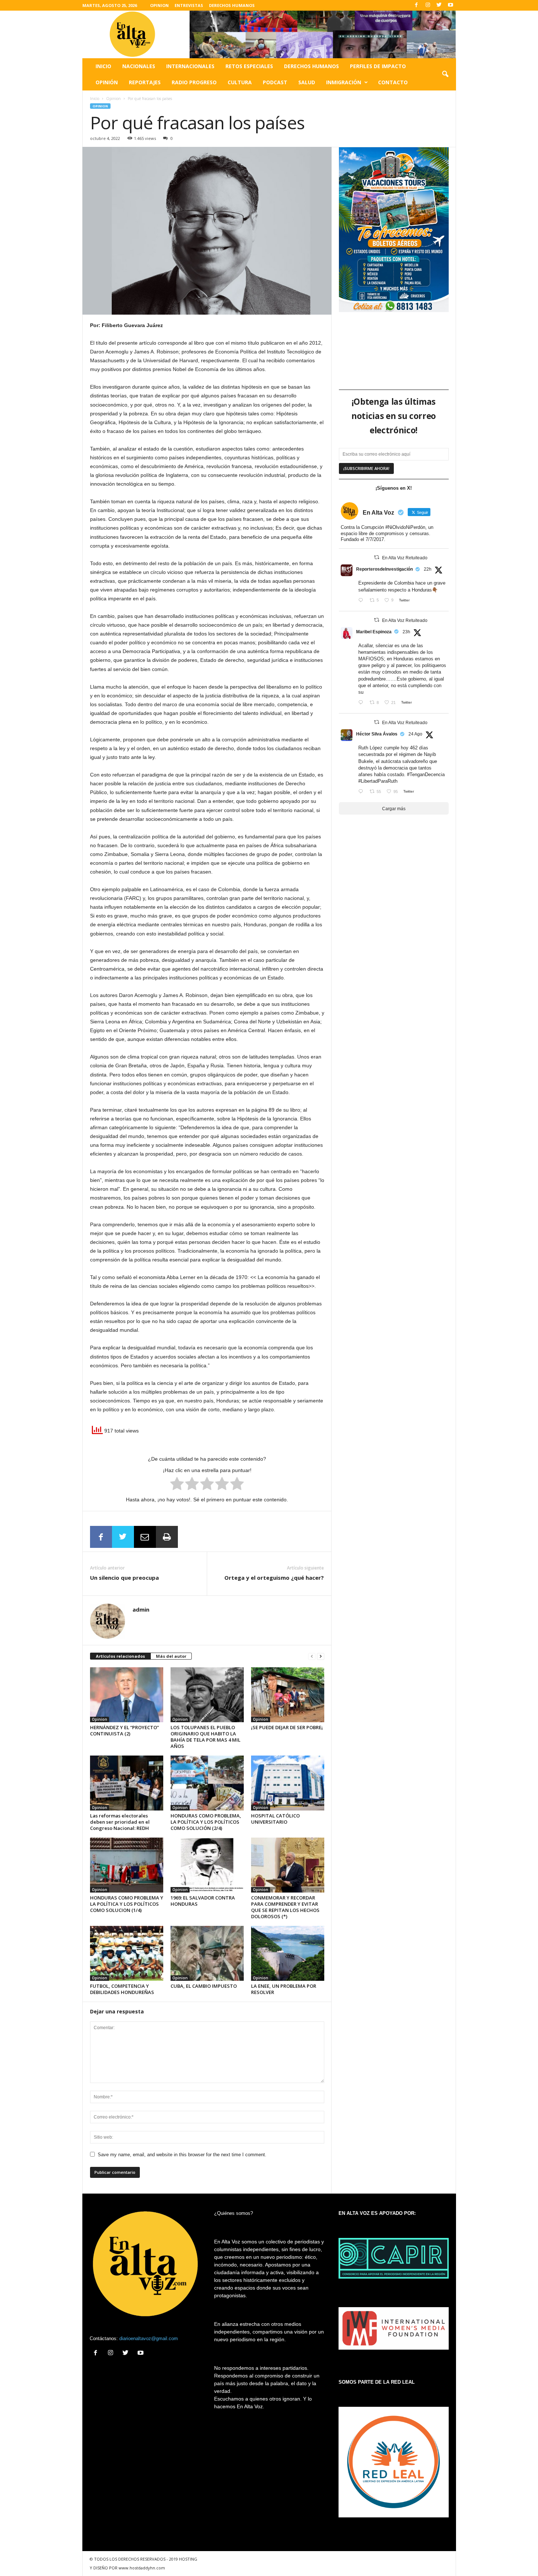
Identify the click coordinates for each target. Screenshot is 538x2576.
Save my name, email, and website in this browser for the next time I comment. (182, 2155)
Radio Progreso (194, 82)
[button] (445, 74)
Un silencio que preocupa (124, 1578)
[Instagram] (428, 5)
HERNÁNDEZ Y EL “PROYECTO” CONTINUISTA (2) (124, 1730)
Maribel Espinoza (374, 632)
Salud (307, 82)
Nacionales (139, 66)
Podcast (275, 82)
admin (141, 1609)
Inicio (103, 66)
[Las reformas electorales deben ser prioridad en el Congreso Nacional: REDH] (127, 1783)
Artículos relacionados (120, 1656)
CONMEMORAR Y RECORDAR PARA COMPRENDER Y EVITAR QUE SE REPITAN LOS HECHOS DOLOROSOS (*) (285, 1907)
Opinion (113, 99)
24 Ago (415, 734)
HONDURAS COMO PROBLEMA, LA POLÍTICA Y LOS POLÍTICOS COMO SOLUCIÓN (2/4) (206, 1822)
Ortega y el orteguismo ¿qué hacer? (274, 1578)
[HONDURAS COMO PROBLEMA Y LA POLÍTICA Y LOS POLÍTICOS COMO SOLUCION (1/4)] (127, 1865)
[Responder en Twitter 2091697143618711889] (362, 792)
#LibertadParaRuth (378, 781)
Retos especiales (249, 66)
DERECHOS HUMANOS (232, 5)
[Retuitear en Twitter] (377, 557)
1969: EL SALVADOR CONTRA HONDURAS (203, 1901)
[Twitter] (439, 5)
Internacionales (190, 66)
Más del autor (171, 1656)
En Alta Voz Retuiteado (405, 558)
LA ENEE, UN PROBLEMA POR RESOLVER (284, 1989)
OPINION (159, 5)
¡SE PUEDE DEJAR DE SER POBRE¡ (287, 1727)
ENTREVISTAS (189, 5)
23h (406, 632)
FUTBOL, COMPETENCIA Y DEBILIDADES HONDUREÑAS (122, 1989)
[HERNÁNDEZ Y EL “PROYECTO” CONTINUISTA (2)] (127, 1695)
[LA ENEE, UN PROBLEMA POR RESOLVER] (288, 1953)
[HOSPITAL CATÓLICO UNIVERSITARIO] (288, 1783)
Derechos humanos (311, 66)
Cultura (240, 82)
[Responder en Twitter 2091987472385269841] (362, 703)
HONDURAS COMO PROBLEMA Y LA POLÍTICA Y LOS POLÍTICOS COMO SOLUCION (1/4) (127, 1904)
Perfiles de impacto (378, 66)
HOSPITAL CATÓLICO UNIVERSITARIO (275, 1819)
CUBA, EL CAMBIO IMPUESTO (204, 1986)
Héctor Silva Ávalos (377, 734)
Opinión (107, 82)
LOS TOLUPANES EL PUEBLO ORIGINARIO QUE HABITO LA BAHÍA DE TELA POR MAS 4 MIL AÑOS (206, 1737)
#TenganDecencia (426, 774)
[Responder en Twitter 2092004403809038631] (362, 601)
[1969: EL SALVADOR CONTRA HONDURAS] (207, 1865)
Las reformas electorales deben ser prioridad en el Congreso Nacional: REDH (120, 1822)
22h (428, 569)
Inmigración (344, 82)
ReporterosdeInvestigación (384, 569)
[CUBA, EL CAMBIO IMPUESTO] (207, 1953)
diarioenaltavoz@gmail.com (149, 2338)
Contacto (393, 82)
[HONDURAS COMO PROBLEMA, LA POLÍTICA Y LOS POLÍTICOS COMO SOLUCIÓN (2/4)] (207, 1783)
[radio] (177, 1485)
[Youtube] (451, 5)
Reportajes (145, 82)
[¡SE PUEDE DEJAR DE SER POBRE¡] (288, 1695)
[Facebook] (416, 5)
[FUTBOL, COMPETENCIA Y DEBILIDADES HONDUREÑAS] (127, 1953)
